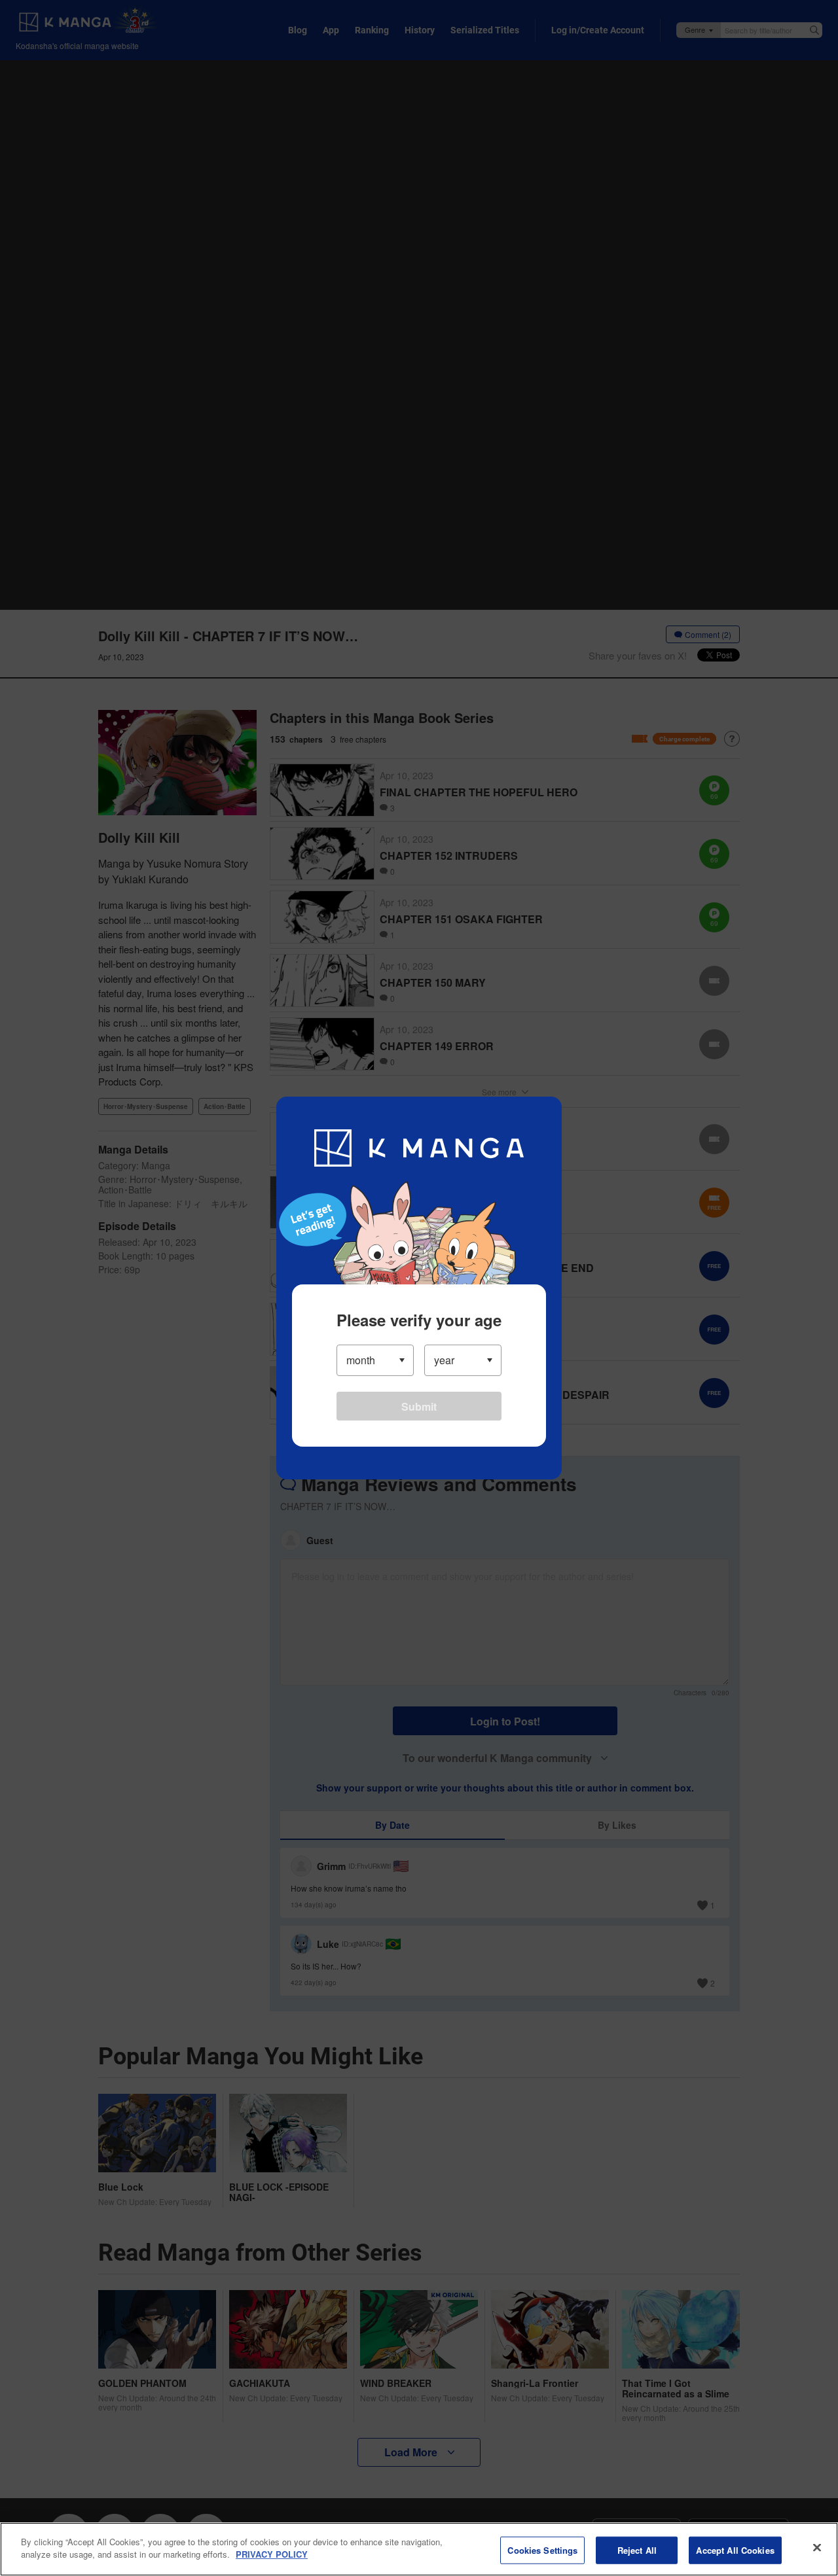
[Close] (817, 2547)
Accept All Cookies (735, 2550)
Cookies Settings (542, 2550)
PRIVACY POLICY (272, 2554)
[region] (419, 2549)
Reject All (637, 2550)
